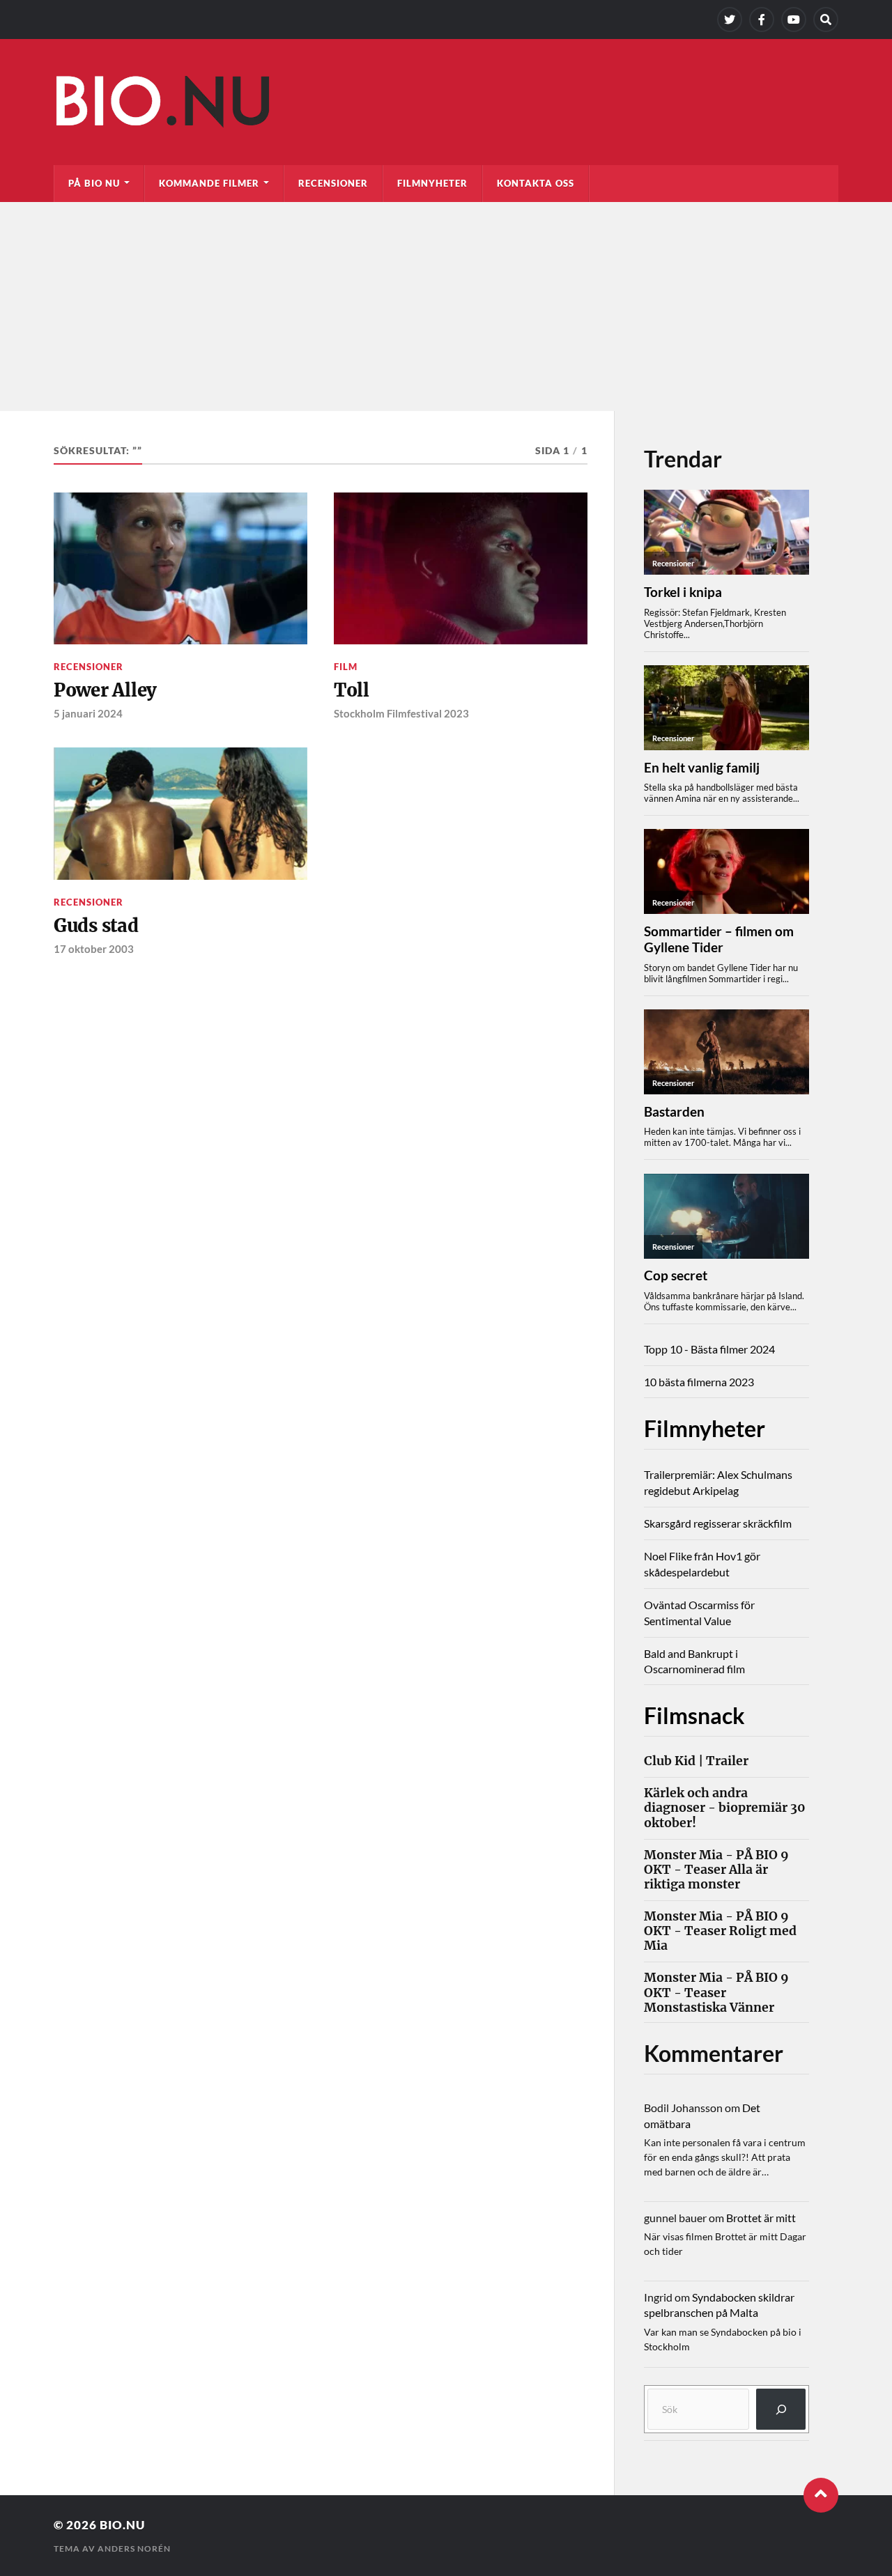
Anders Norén (134, 2548)
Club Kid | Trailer (696, 1761)
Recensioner (333, 183)
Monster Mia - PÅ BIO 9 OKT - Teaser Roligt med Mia (720, 1931)
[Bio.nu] (446, 105)
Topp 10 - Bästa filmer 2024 (709, 1349)
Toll (352, 690)
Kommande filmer (209, 183)
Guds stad (96, 926)
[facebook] (762, 20)
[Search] (826, 20)
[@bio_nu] (730, 20)
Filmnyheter (432, 183)
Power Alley (105, 690)
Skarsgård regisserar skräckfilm (718, 1523)
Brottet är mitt (761, 2218)
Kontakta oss (536, 183)
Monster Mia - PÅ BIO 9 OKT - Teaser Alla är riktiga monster (716, 1870)
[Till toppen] (821, 2495)
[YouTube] (794, 20)
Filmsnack (694, 1715)
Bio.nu (122, 2525)
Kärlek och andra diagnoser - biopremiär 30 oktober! (725, 1808)
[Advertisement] (446, 307)
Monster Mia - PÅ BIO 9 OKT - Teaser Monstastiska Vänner (716, 1993)
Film (346, 667)
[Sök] (781, 2409)
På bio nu (94, 183)
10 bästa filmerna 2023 (699, 1382)
